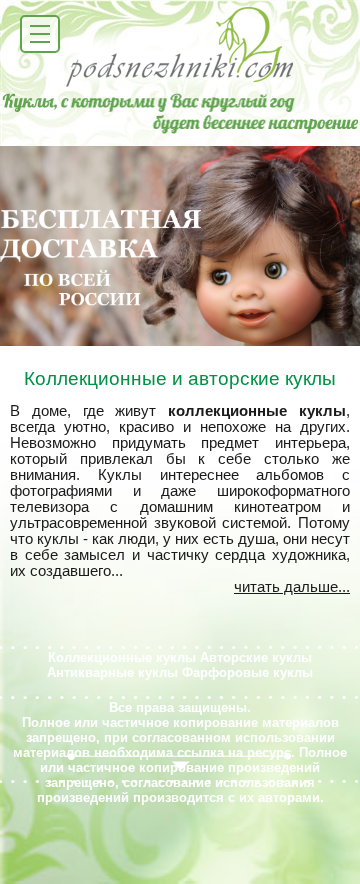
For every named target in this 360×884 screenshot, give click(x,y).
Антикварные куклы (112, 672)
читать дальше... (292, 587)
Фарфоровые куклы (247, 672)
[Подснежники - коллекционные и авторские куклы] (180, 85)
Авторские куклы (256, 657)
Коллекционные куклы (122, 657)
